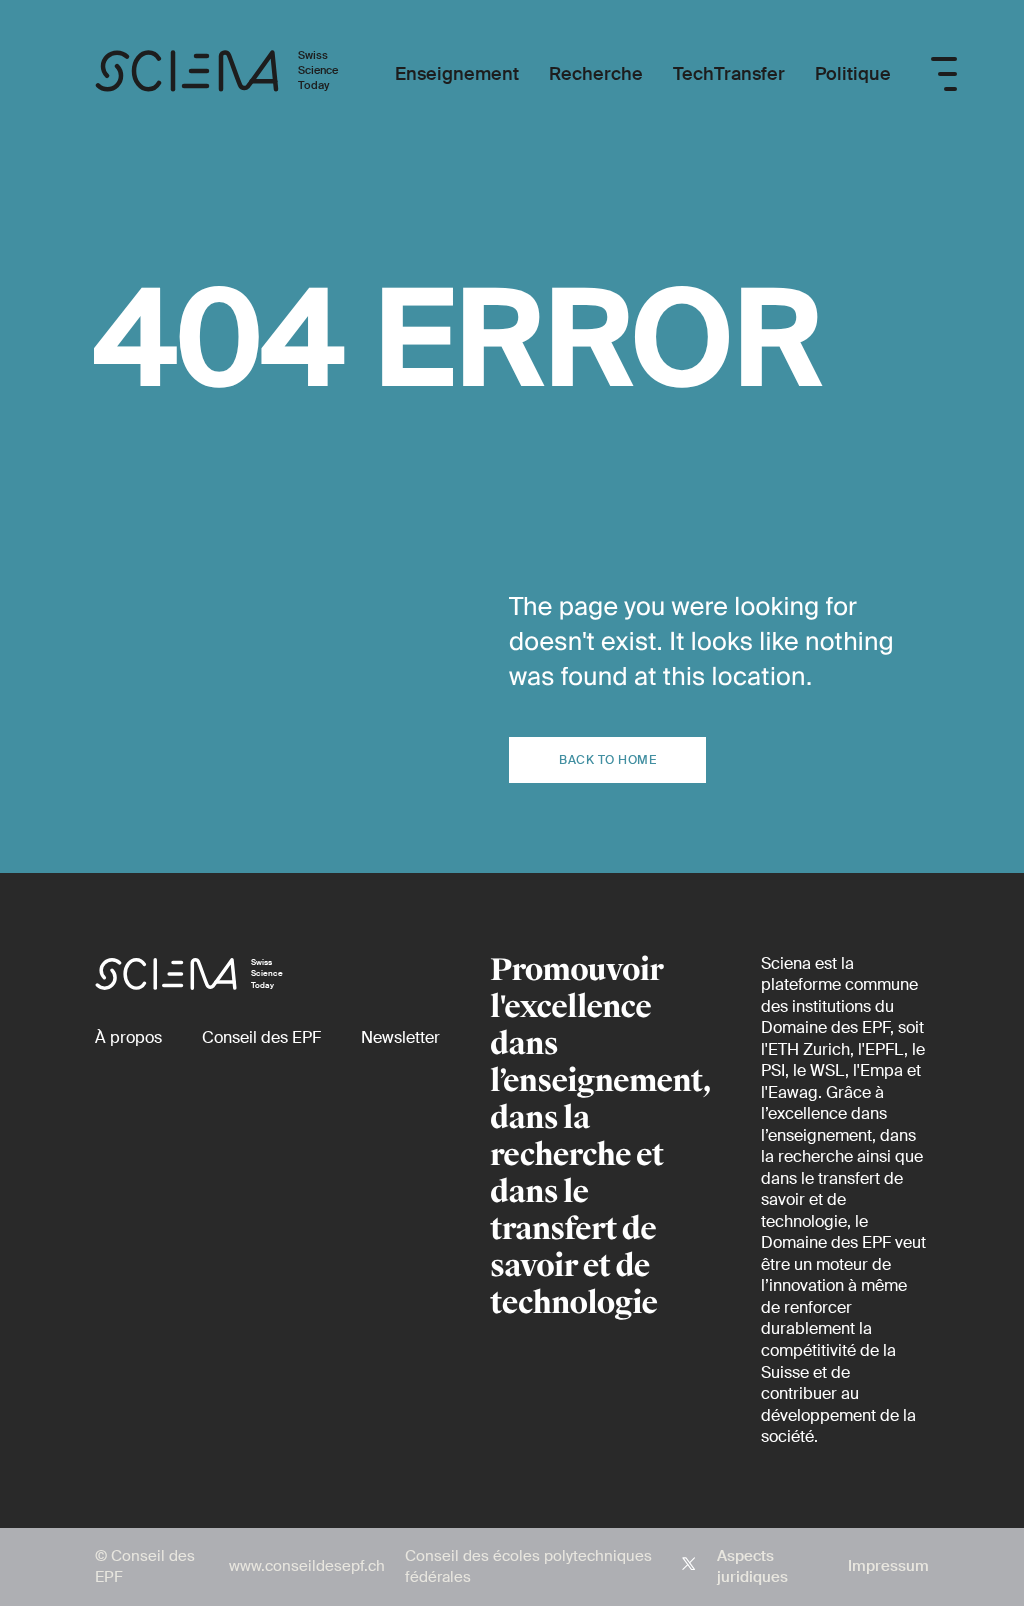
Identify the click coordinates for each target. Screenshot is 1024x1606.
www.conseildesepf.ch (307, 1566)
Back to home (607, 760)
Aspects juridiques (752, 1567)
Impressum (888, 1566)
